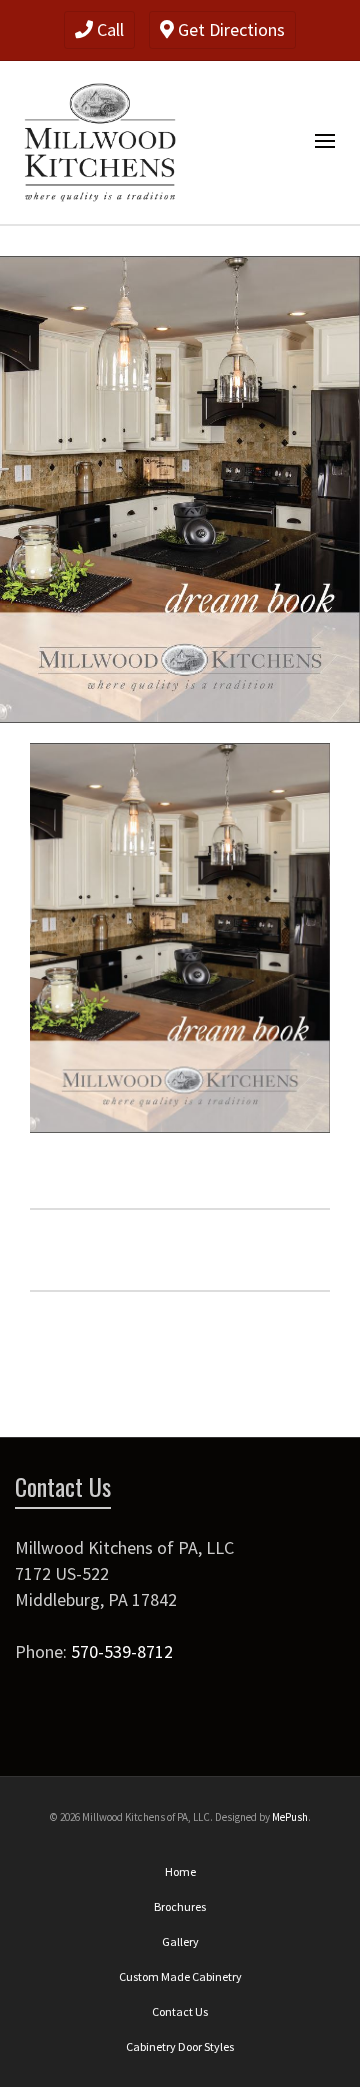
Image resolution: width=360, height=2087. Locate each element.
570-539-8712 (122, 1651)
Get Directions (229, 29)
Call (108, 29)
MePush (290, 1817)
